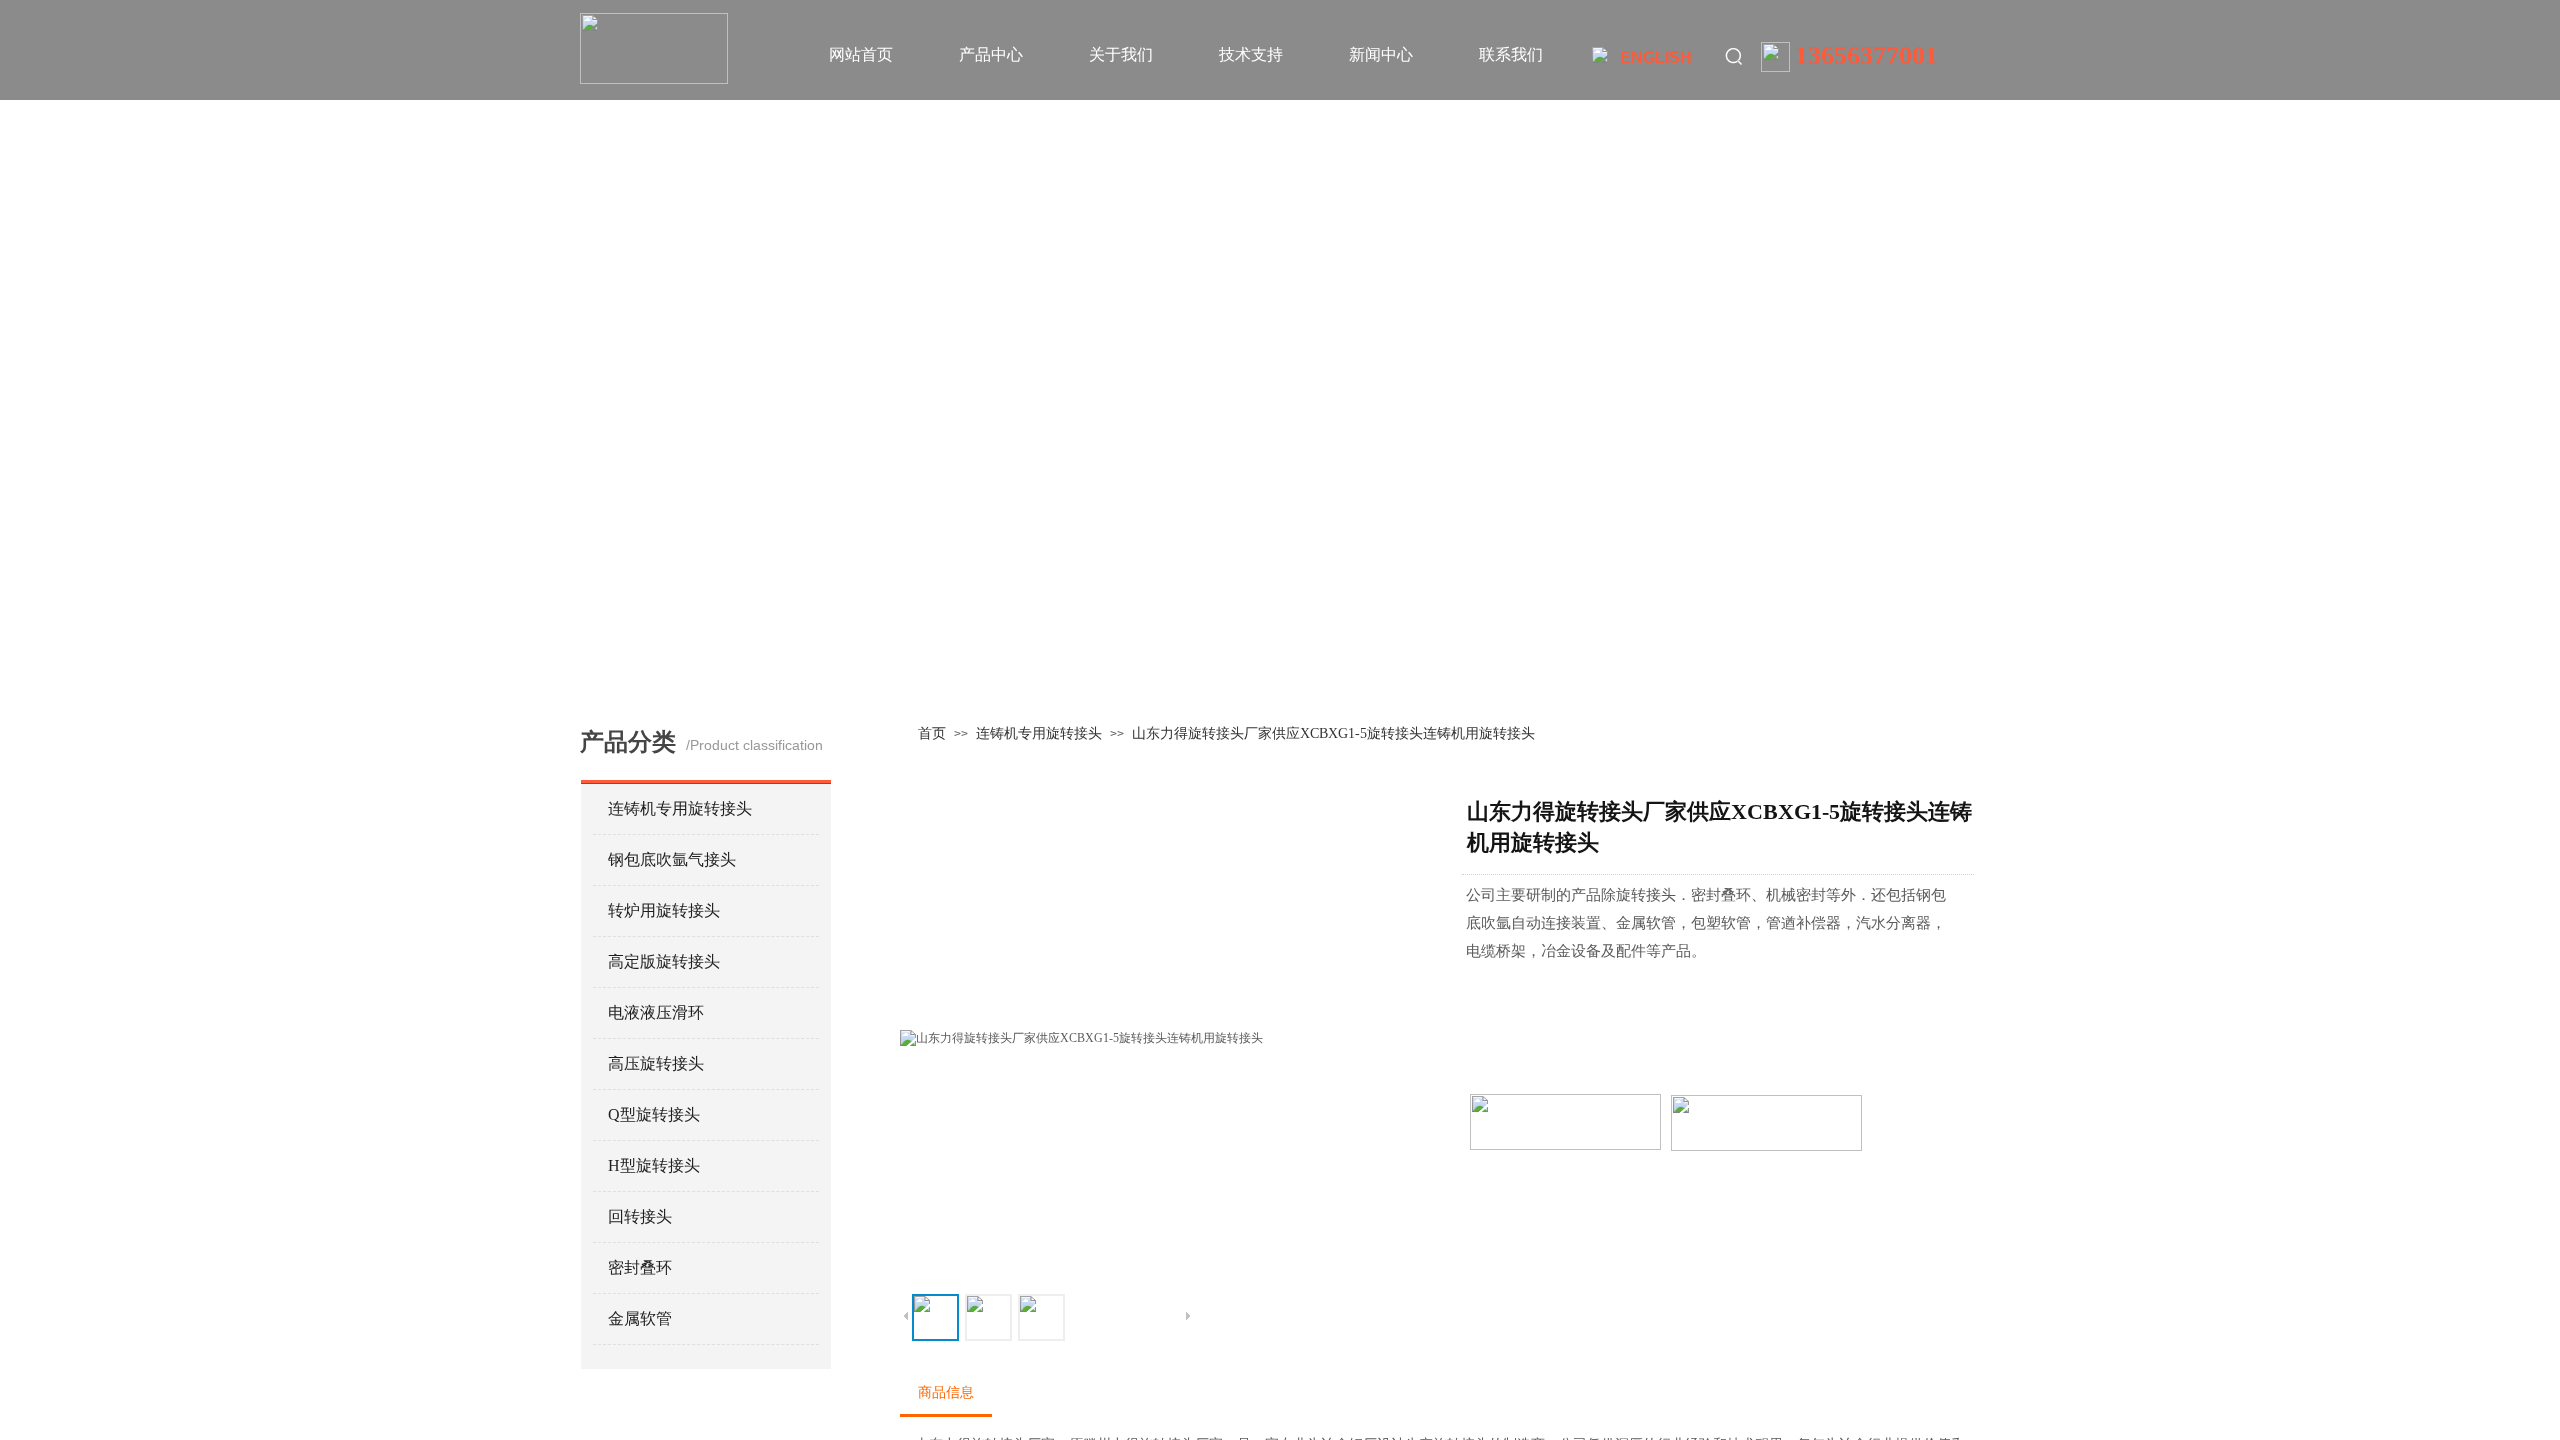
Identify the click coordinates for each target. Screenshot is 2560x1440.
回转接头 (640, 1216)
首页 (932, 733)
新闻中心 (1381, 54)
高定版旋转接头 (664, 961)
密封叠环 (640, 1267)
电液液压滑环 (656, 1012)
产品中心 (991, 54)
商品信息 (946, 1392)
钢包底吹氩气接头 (672, 859)
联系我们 (1511, 54)
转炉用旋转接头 (664, 910)
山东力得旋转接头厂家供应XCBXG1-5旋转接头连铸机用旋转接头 (1333, 733)
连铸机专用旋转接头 (1039, 733)
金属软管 (640, 1318)
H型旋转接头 (654, 1165)
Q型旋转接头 (654, 1114)
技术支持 (1251, 54)
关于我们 (1121, 54)
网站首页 (861, 54)
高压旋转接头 (656, 1063)
